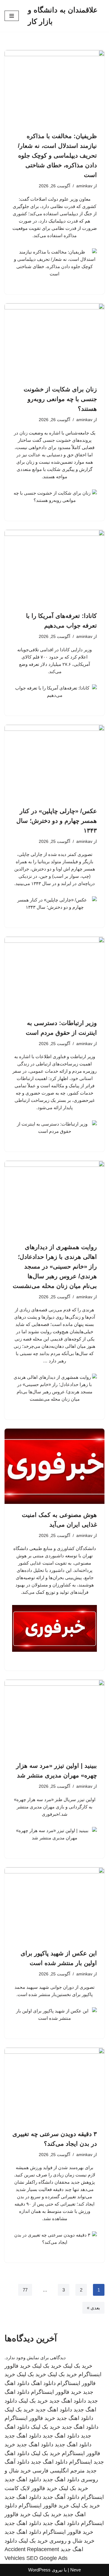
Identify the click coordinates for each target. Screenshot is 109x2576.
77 (25, 2290)
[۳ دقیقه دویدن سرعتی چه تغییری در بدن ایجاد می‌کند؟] (54, 2085)
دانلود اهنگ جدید (68, 2401)
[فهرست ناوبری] (12, 16)
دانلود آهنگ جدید (61, 2497)
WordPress (39, 2570)
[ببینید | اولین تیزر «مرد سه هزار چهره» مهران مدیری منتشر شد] (54, 1717)
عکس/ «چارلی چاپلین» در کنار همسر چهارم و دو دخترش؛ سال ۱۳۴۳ (57, 821)
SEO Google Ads (47, 2558)
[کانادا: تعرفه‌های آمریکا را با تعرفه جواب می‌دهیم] (54, 567)
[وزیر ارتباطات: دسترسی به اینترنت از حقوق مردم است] (54, 974)
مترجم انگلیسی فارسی (59, 2471)
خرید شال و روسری (72, 2541)
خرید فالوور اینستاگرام (56, 2392)
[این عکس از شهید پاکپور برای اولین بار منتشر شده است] (54, 1905)
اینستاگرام (81, 2462)
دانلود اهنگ (43, 2383)
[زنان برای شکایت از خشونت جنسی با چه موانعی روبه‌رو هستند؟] (54, 341)
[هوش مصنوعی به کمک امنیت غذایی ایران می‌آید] (54, 1466)
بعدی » (93, 2308)
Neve (76, 2570)
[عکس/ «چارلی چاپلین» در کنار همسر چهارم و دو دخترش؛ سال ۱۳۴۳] (54, 762)
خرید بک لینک (78, 2366)
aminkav (84, 186)
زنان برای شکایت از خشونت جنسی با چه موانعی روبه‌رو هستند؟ (60, 399)
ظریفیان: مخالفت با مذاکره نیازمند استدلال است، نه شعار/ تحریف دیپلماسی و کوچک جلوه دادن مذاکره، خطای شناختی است (57, 155)
